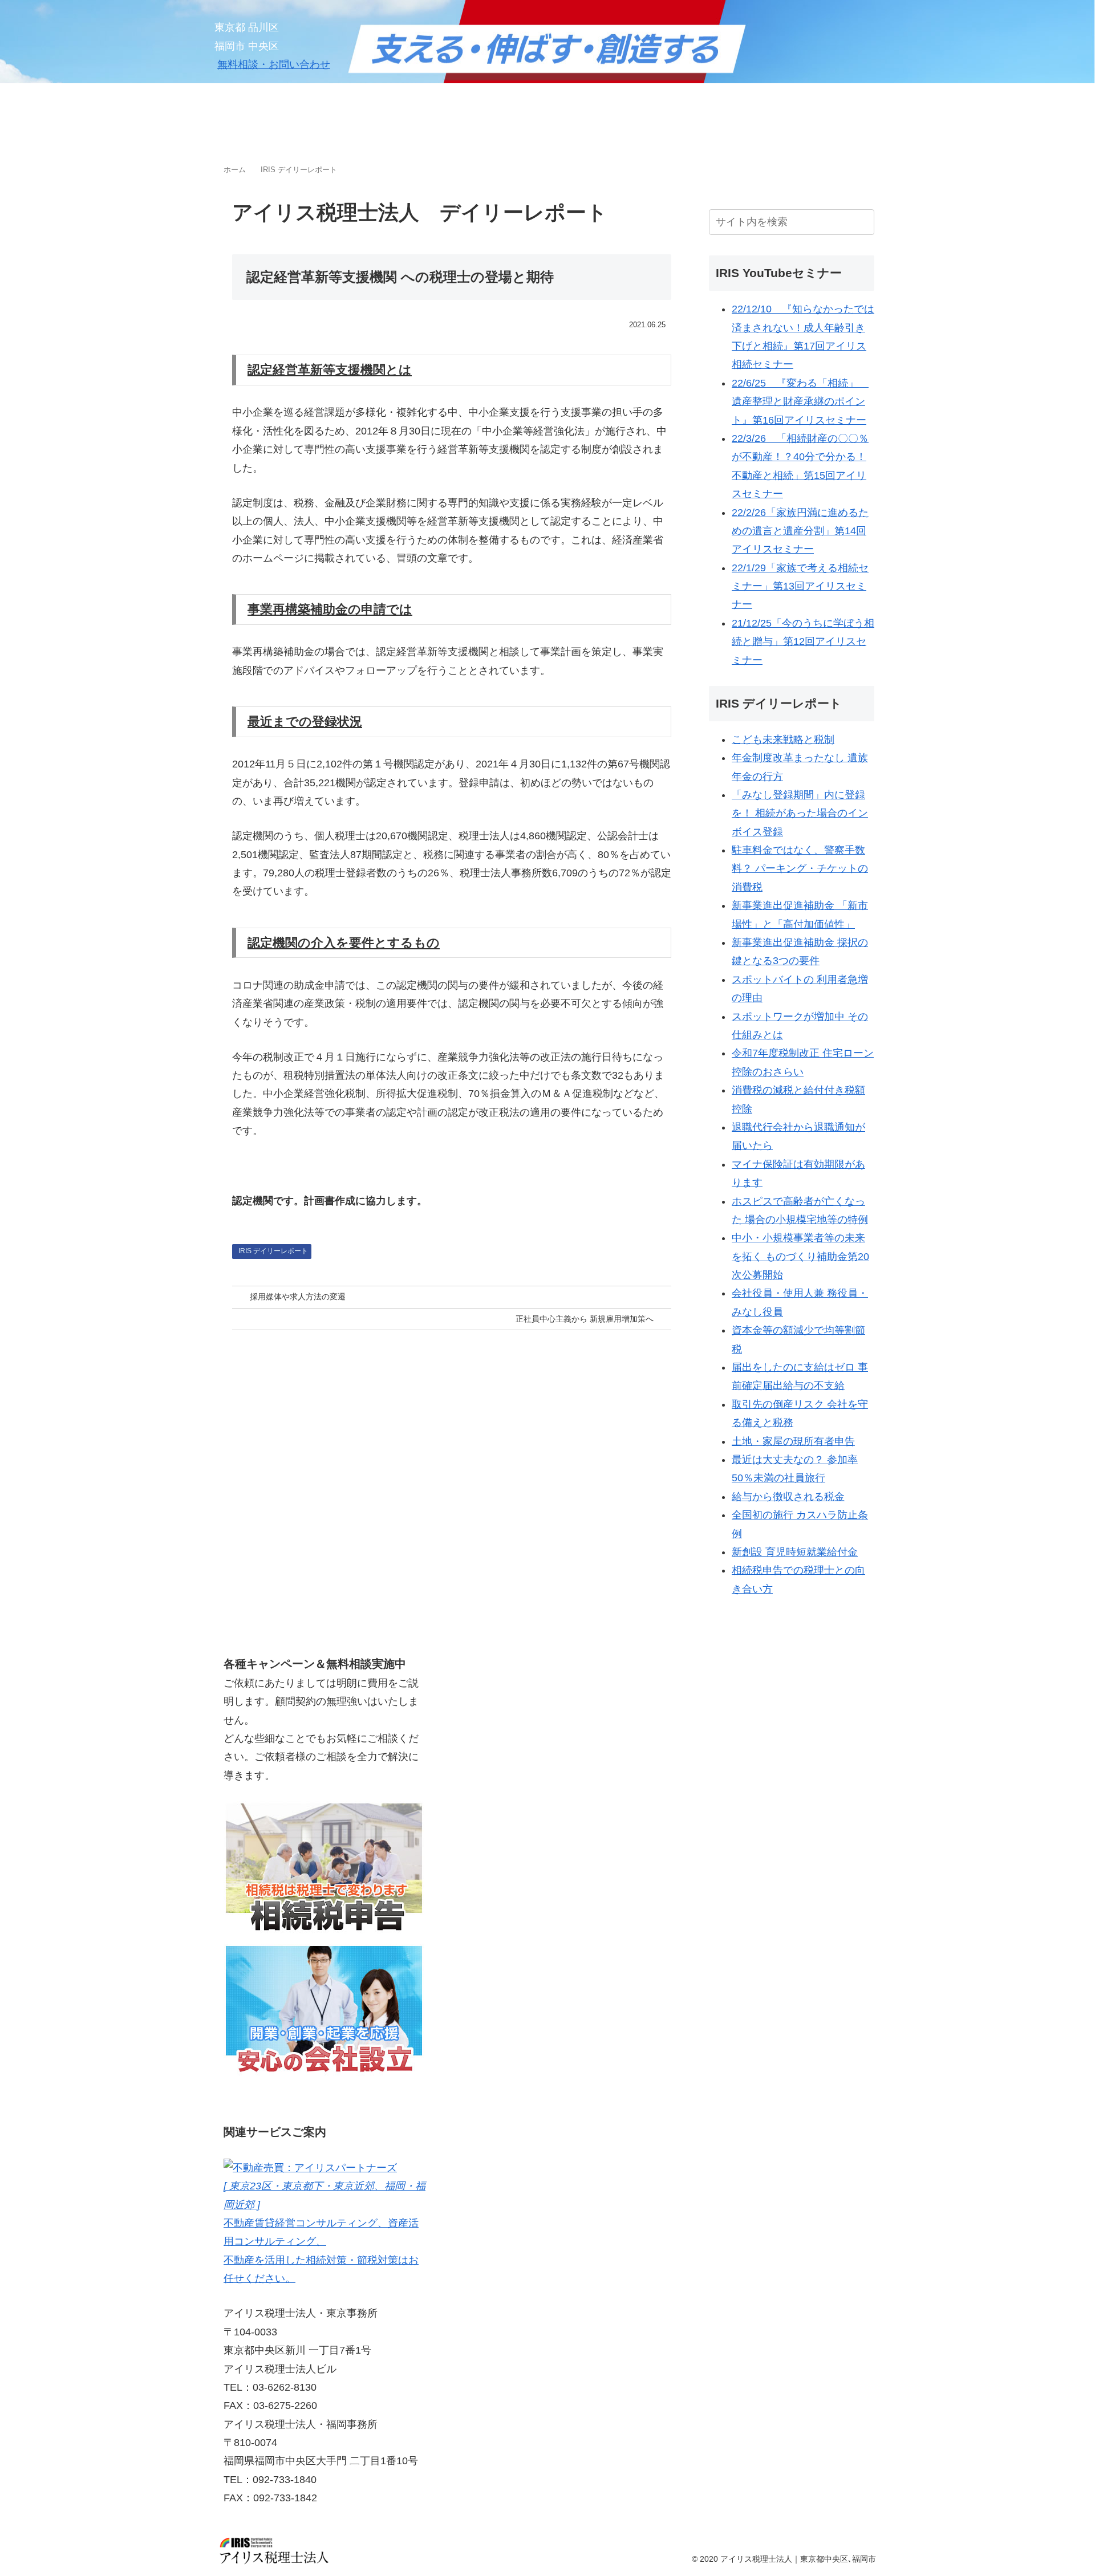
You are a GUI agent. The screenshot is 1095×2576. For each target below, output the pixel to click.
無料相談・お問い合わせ (274, 64)
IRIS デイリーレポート (273, 1251)
